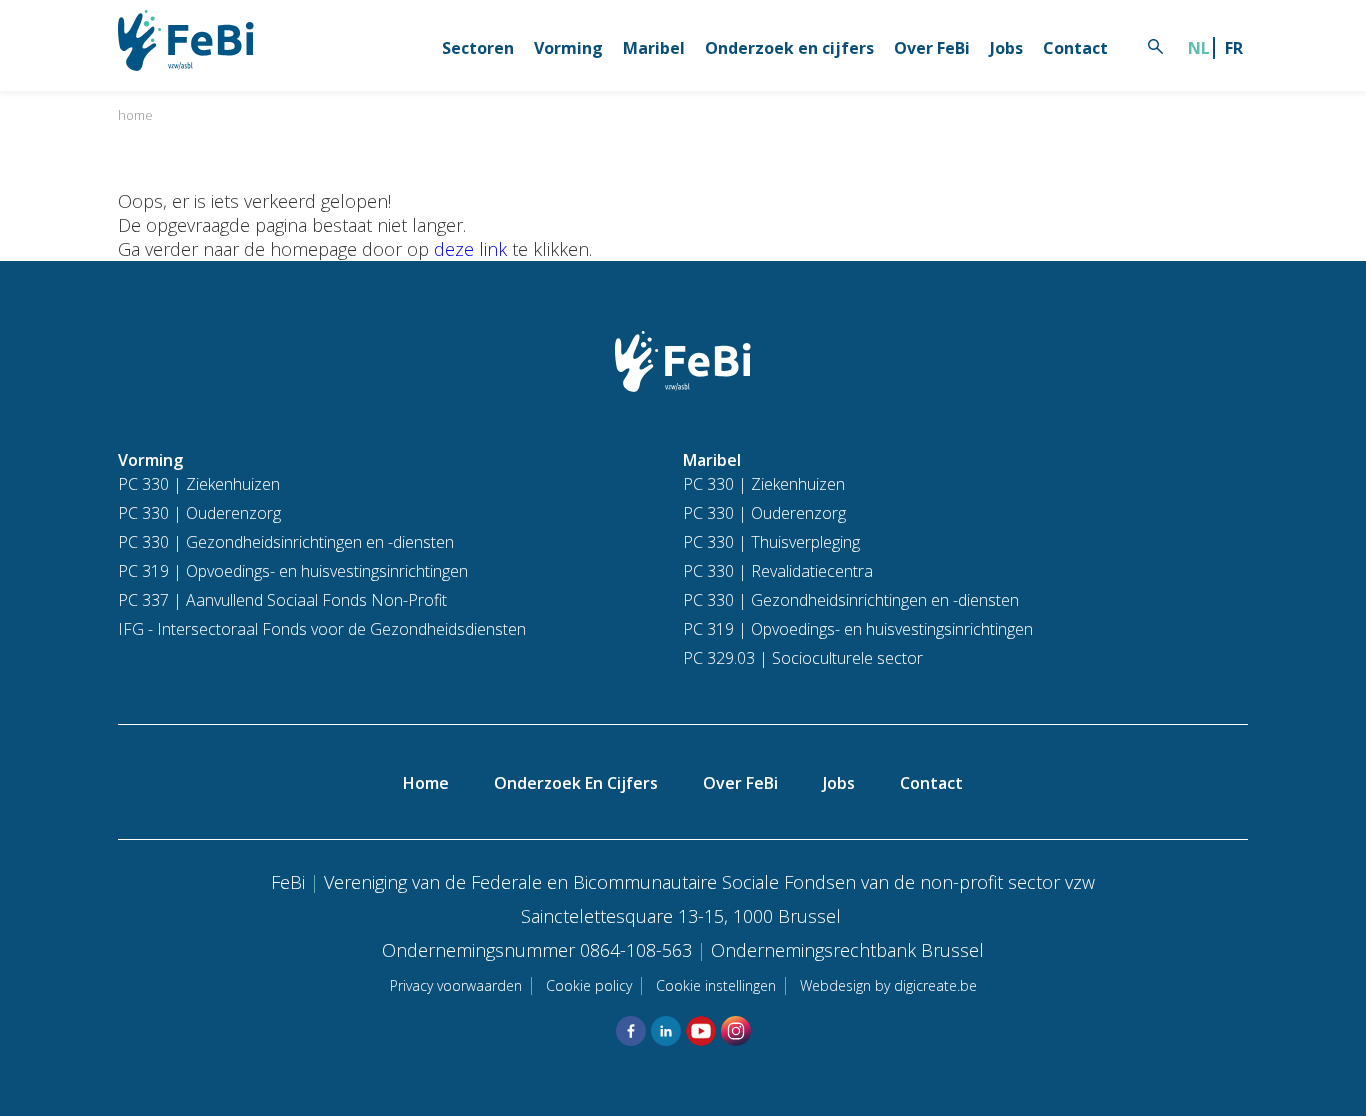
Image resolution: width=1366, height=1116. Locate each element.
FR (1234, 48)
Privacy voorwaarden (456, 985)
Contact (1075, 48)
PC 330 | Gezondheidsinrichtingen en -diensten (286, 542)
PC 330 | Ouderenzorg (199, 513)
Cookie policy (589, 985)
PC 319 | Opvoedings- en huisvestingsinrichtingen (293, 571)
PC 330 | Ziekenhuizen (199, 484)
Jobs (1006, 48)
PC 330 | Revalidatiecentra (778, 571)
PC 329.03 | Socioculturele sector (803, 658)
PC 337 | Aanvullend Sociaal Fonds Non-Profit (282, 600)
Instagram (736, 1031)
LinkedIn (666, 1031)
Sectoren (478, 48)
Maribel (654, 48)
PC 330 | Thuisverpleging (771, 542)
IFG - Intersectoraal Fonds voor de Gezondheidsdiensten (322, 629)
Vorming (568, 48)
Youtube (701, 1031)
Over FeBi (932, 48)
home (135, 115)
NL (1199, 48)
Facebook (631, 1031)
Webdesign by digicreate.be (888, 985)
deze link (470, 249)
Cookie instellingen (716, 985)
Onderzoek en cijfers (789, 48)
